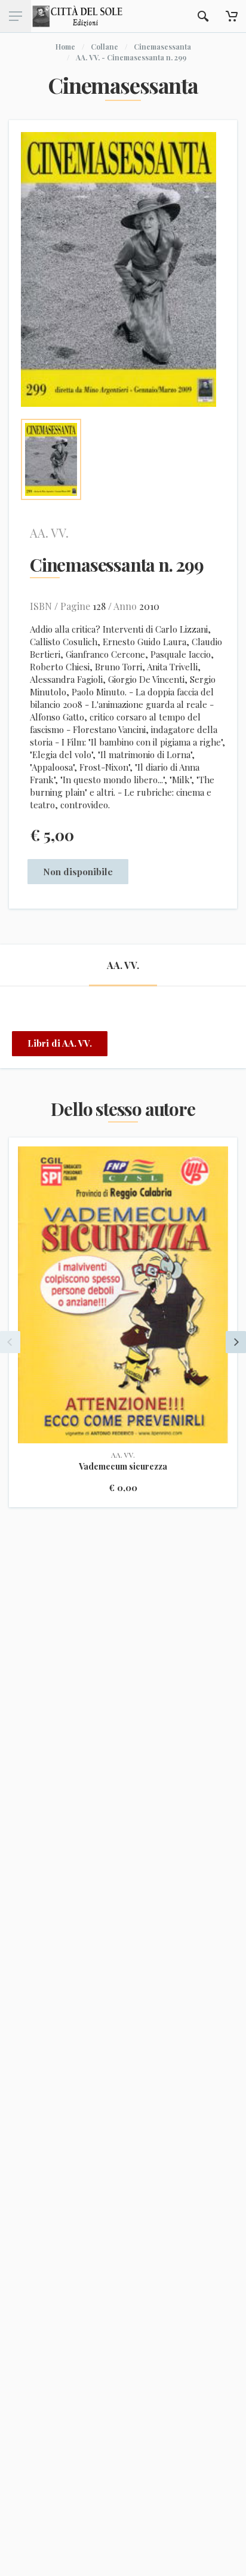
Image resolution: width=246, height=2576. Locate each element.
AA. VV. (49, 533)
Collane (104, 47)
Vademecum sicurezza (123, 1466)
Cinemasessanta (162, 47)
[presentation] (10, 1342)
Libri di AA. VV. (60, 1043)
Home (65, 47)
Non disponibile (78, 872)
